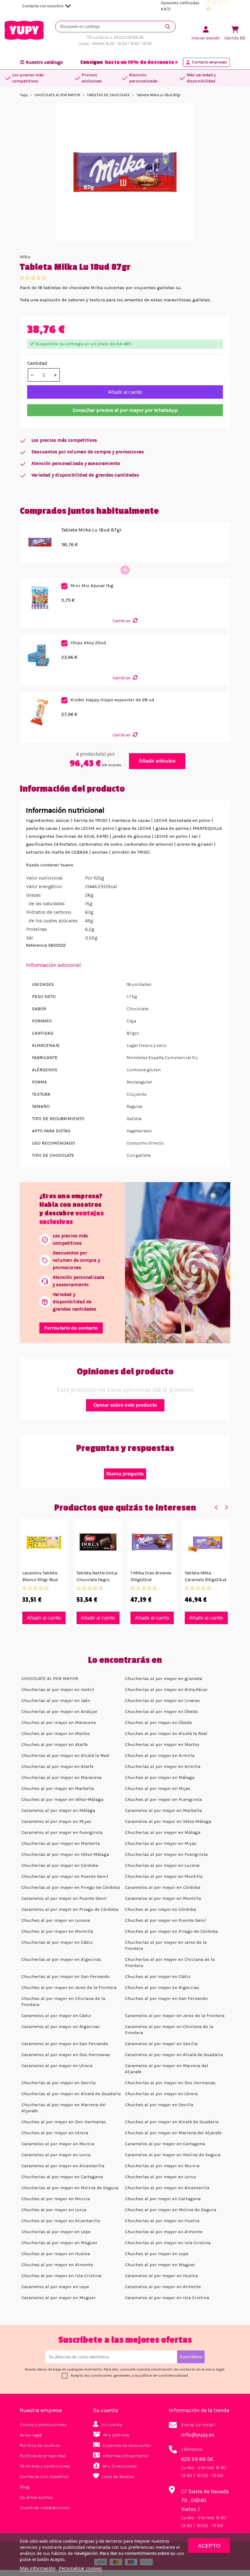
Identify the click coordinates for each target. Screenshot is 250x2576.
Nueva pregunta (125, 1474)
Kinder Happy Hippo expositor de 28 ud (112, 700)
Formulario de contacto (71, 1328)
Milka (25, 257)
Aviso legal (31, 2435)
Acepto (209, 2546)
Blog (25, 2487)
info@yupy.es (198, 2435)
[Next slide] (226, 1507)
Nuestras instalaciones (45, 2508)
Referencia (36, 945)
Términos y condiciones (45, 2466)
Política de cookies (40, 2445)
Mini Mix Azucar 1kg (92, 586)
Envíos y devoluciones (43, 2425)
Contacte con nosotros (44, 2476)
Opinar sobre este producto (125, 1405)
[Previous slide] (216, 1507)
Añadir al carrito (125, 392)
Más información (38, 2568)
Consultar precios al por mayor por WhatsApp (125, 410)
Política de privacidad (43, 2456)
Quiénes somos (36, 2497)
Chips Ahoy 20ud (88, 643)
